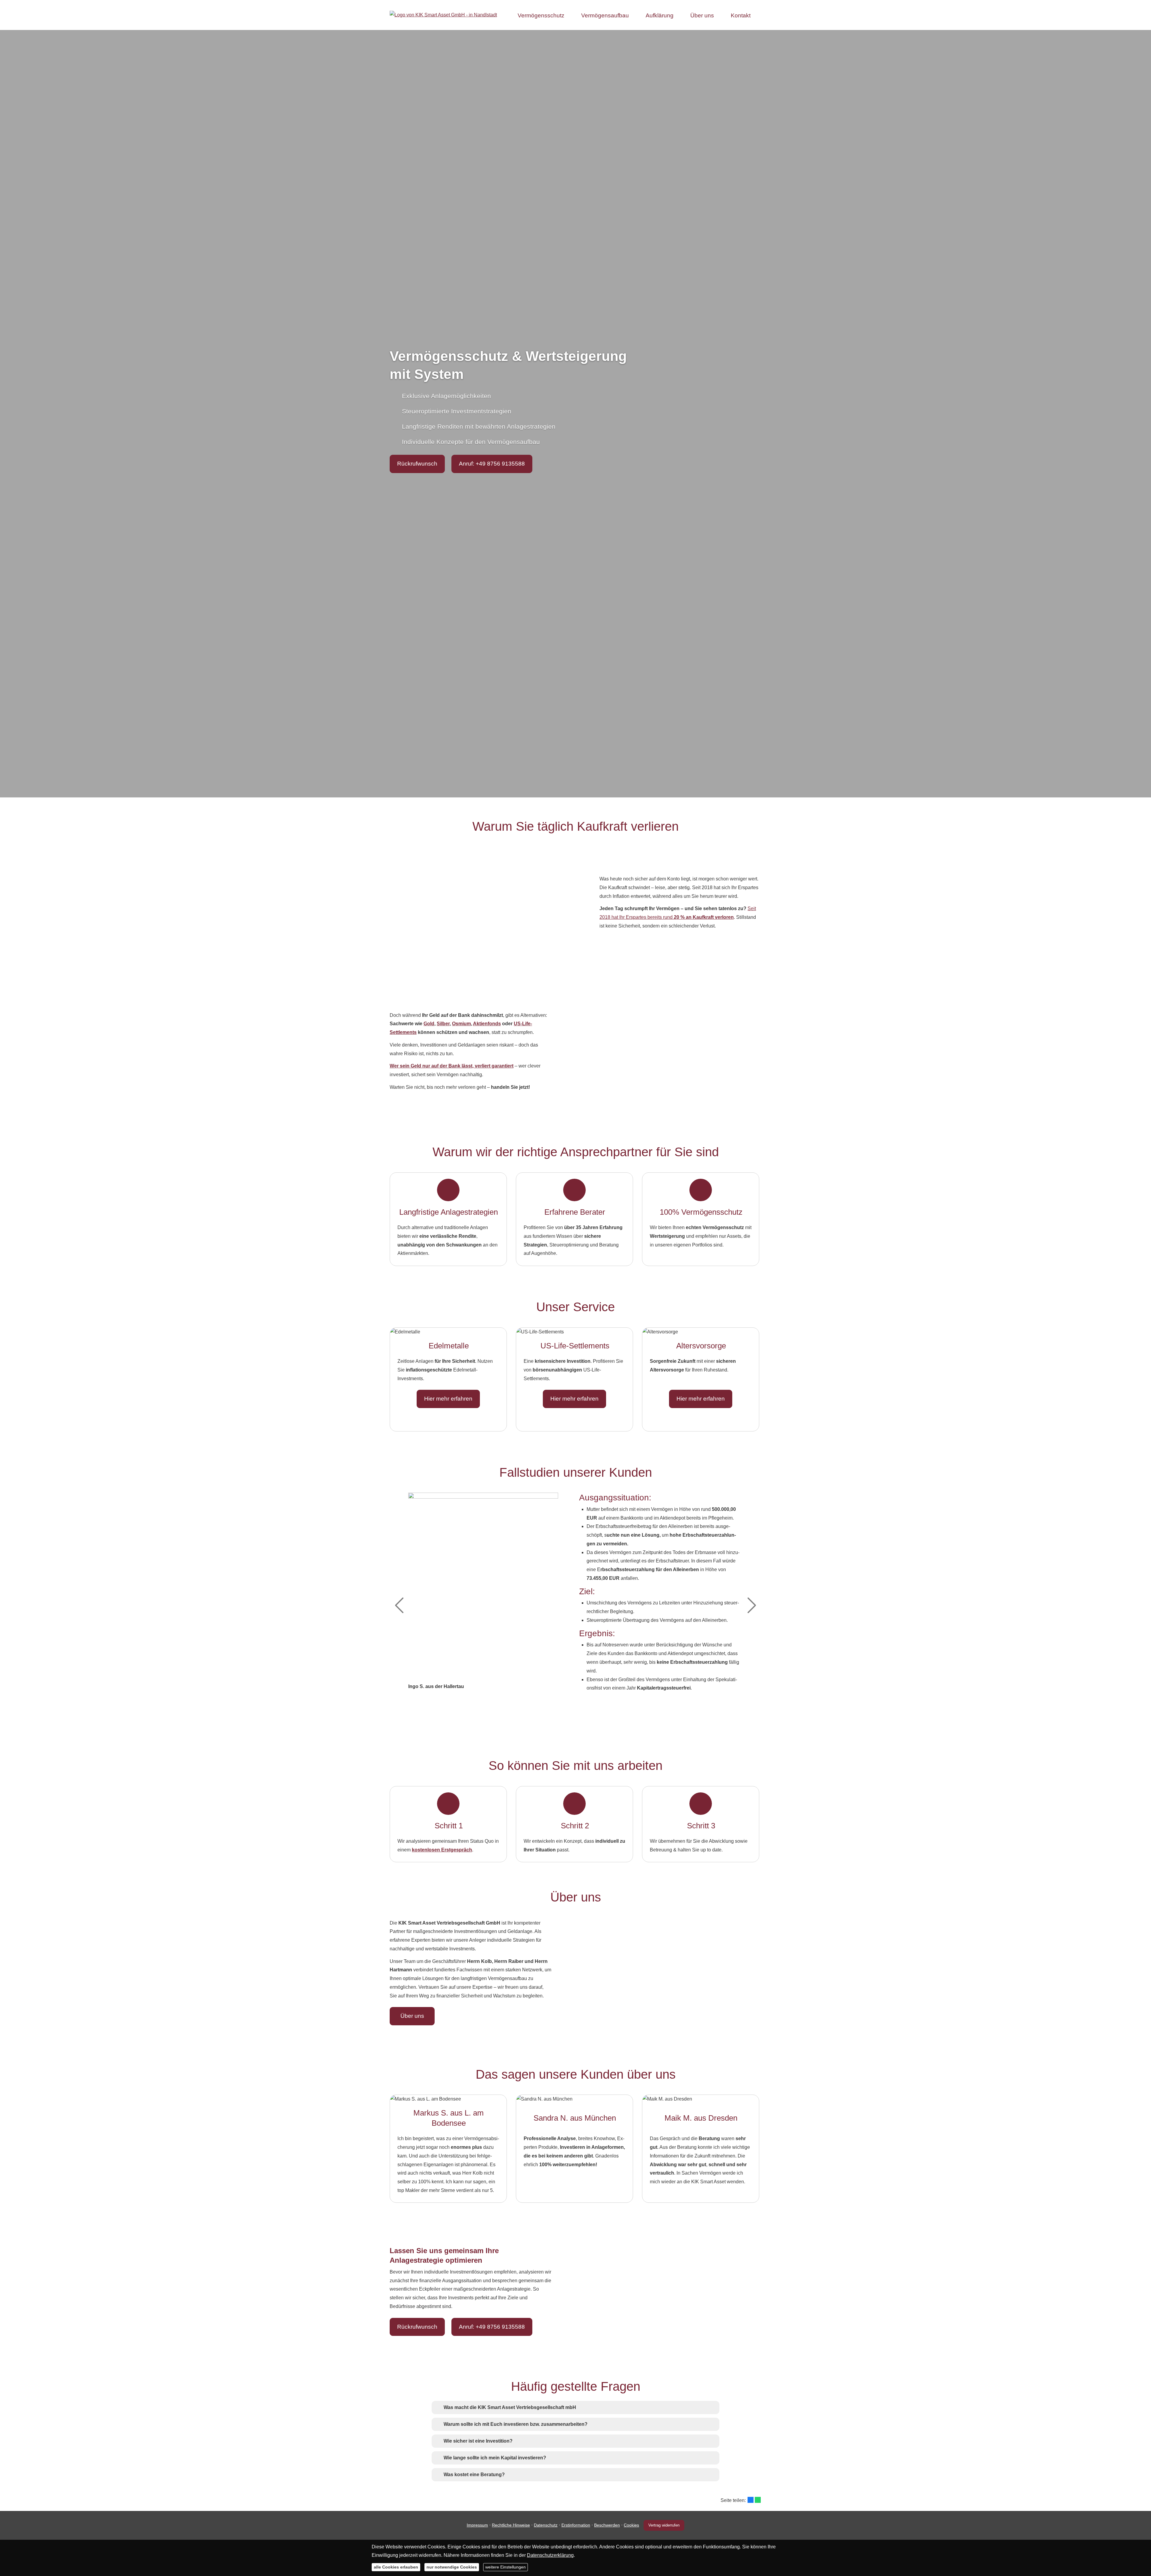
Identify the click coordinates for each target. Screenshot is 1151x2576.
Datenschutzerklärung (550, 2555)
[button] (510, 2407)
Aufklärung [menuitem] (660, 15)
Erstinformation (576, 2525)
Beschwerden (607, 2525)
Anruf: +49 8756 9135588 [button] (492, 464)
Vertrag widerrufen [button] (664, 2525)
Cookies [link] (631, 2525)
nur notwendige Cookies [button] (452, 2567)
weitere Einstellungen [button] (506, 2567)
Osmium (461, 1024)
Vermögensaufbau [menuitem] (605, 15)
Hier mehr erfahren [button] (448, 1399)
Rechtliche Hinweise (511, 2525)
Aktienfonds (487, 1024)
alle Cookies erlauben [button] (396, 2567)
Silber (443, 1024)
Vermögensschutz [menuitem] (541, 15)
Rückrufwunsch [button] (417, 464)
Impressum (477, 2525)
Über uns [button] (412, 2016)
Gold (429, 1024)
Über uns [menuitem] (702, 15)
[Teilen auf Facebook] (751, 2500)
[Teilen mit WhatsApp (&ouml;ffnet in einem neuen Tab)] (758, 2500)
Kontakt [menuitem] (741, 15)
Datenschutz (546, 2525)
